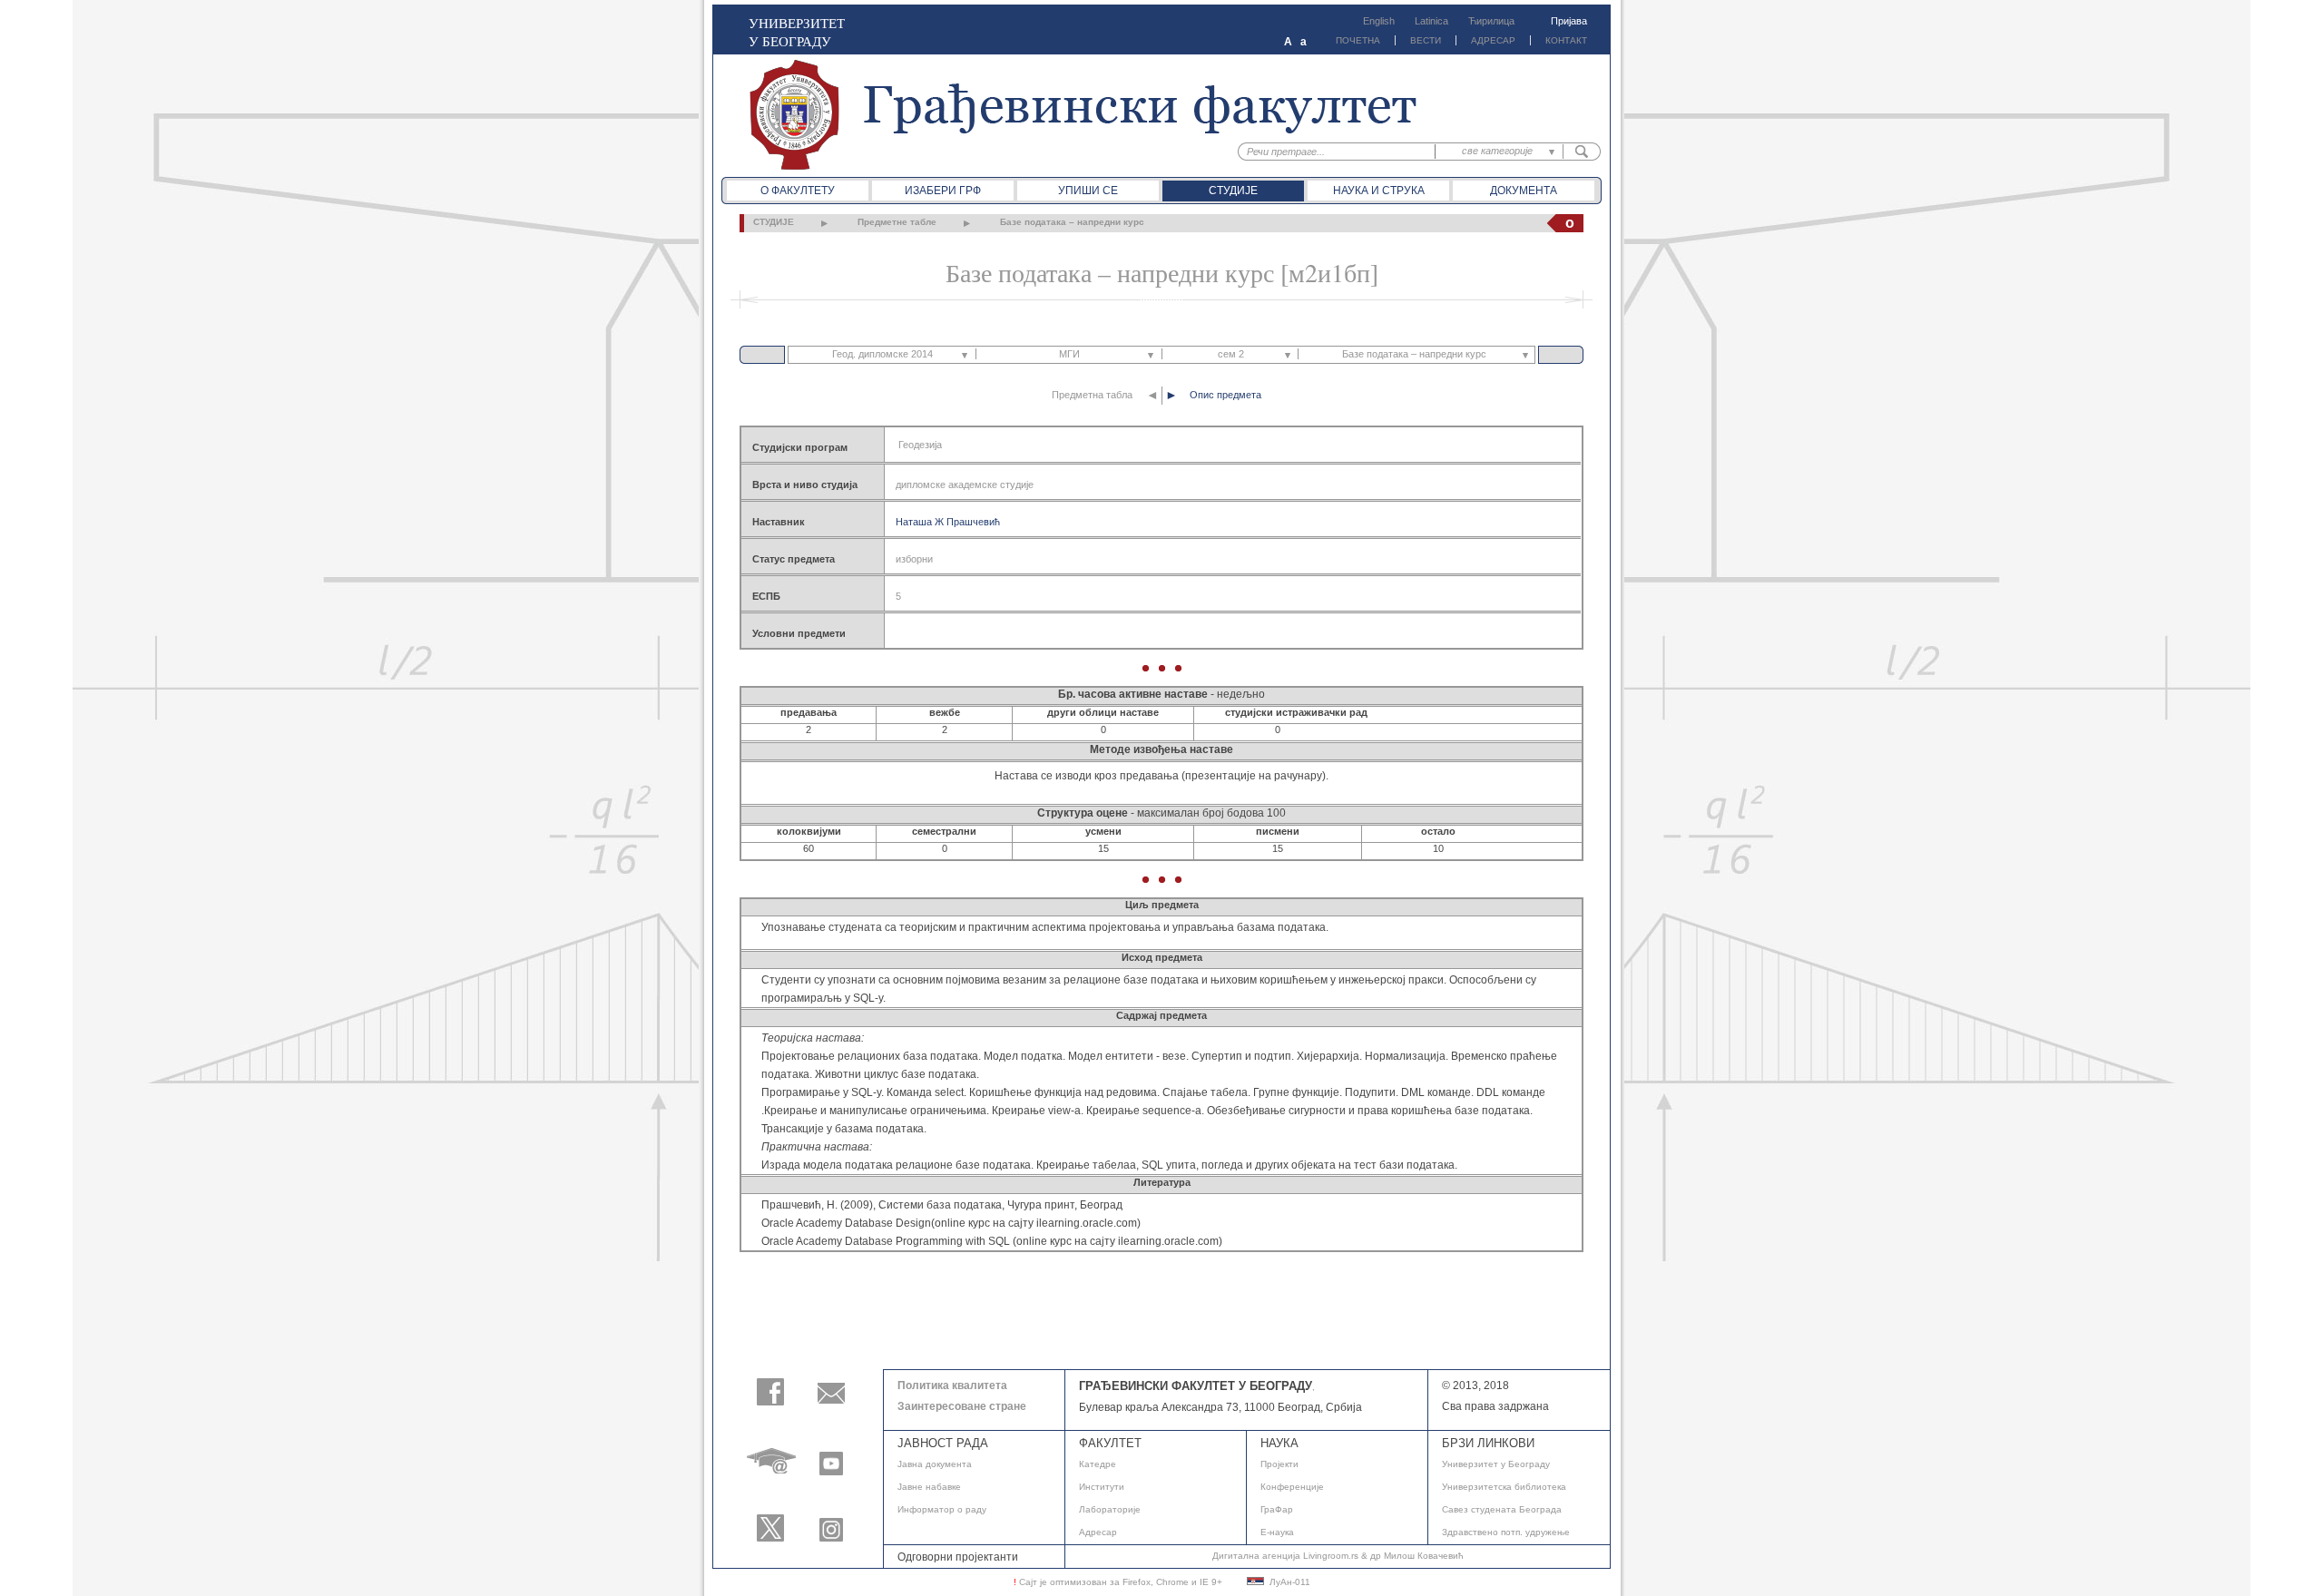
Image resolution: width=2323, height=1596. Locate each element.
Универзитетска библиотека (1504, 1487)
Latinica (1431, 21)
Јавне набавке (929, 1487)
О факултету (798, 191)
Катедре (1098, 1464)
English (1379, 21)
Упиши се (1088, 191)
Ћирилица (1491, 21)
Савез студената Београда (1502, 1509)
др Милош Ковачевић (1417, 1556)
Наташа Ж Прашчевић (948, 522)
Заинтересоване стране (962, 1406)
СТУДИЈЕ (774, 222)
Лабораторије (1110, 1509)
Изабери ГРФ (943, 191)
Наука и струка (1379, 191)
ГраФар (1277, 1509)
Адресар (1098, 1532)
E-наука (1277, 1532)
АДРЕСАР (1493, 40)
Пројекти (1279, 1464)
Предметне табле (897, 222)
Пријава (1569, 21)
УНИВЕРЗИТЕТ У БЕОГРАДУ (797, 32)
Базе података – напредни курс (1072, 222)
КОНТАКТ (1566, 40)
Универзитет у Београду (1496, 1464)
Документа (1524, 191)
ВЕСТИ (1426, 40)
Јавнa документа (935, 1464)
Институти (1102, 1487)
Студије (1233, 191)
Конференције (1292, 1487)
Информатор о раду (942, 1509)
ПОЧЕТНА (1358, 40)
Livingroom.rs (1331, 1556)
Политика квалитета (952, 1385)
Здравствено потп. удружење (1506, 1532)
